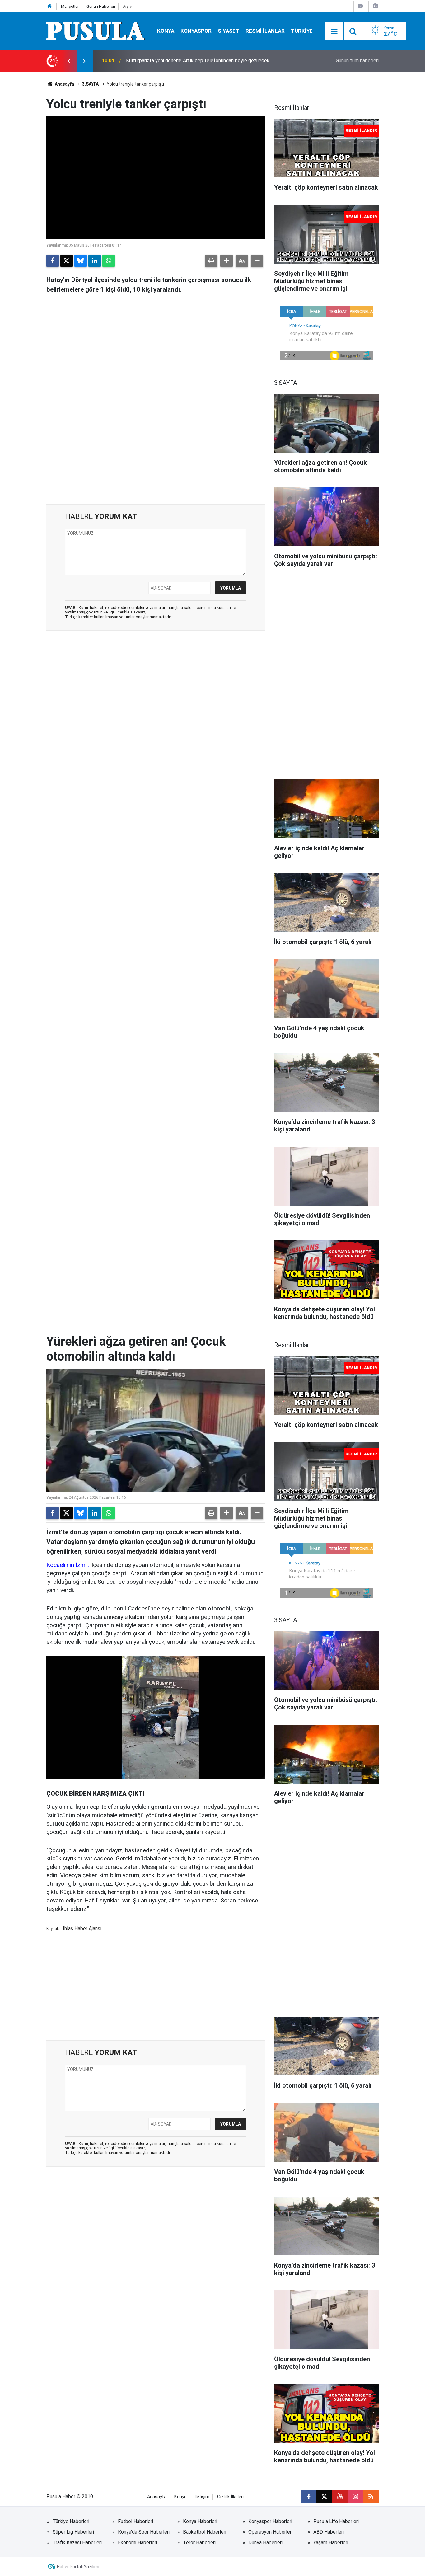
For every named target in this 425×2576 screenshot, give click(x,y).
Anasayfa (64, 84)
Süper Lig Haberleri (73, 2532)
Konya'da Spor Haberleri (144, 2532)
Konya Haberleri (200, 2521)
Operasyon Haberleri (270, 2532)
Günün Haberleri (101, 6)
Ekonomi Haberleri (138, 2543)
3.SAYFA (90, 84)
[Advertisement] (156, 451)
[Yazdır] (211, 261)
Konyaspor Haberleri (270, 2521)
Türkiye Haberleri (71, 2521)
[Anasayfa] (50, 6)
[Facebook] (53, 261)
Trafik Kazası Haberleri (77, 2543)
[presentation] (69, 61)
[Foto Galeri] (375, 6)
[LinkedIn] (95, 261)
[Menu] (334, 31)
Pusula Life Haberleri (336, 2521)
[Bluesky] (81, 261)
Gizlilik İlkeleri (230, 2497)
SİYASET (229, 31)
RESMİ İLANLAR (265, 31)
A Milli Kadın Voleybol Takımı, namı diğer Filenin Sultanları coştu (195, 61)
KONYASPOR (196, 31)
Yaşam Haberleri (331, 2543)
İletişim (202, 2497)
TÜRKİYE (302, 31)
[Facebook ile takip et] (309, 2497)
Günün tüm (357, 61)
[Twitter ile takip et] (324, 2497)
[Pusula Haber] (96, 31)
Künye (180, 2497)
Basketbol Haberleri (205, 2532)
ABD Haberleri (329, 2532)
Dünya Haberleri (265, 2543)
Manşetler (70, 6)
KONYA (166, 31)
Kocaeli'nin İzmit (68, 1565)
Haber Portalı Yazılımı (78, 2567)
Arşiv (127, 6)
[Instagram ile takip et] (355, 2497)
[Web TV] (360, 6)
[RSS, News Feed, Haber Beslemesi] (371, 2497)
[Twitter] (67, 261)
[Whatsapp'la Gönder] (109, 261)
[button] (227, 261)
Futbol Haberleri (135, 2521)
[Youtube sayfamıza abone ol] (340, 2497)
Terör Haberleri (199, 2543)
